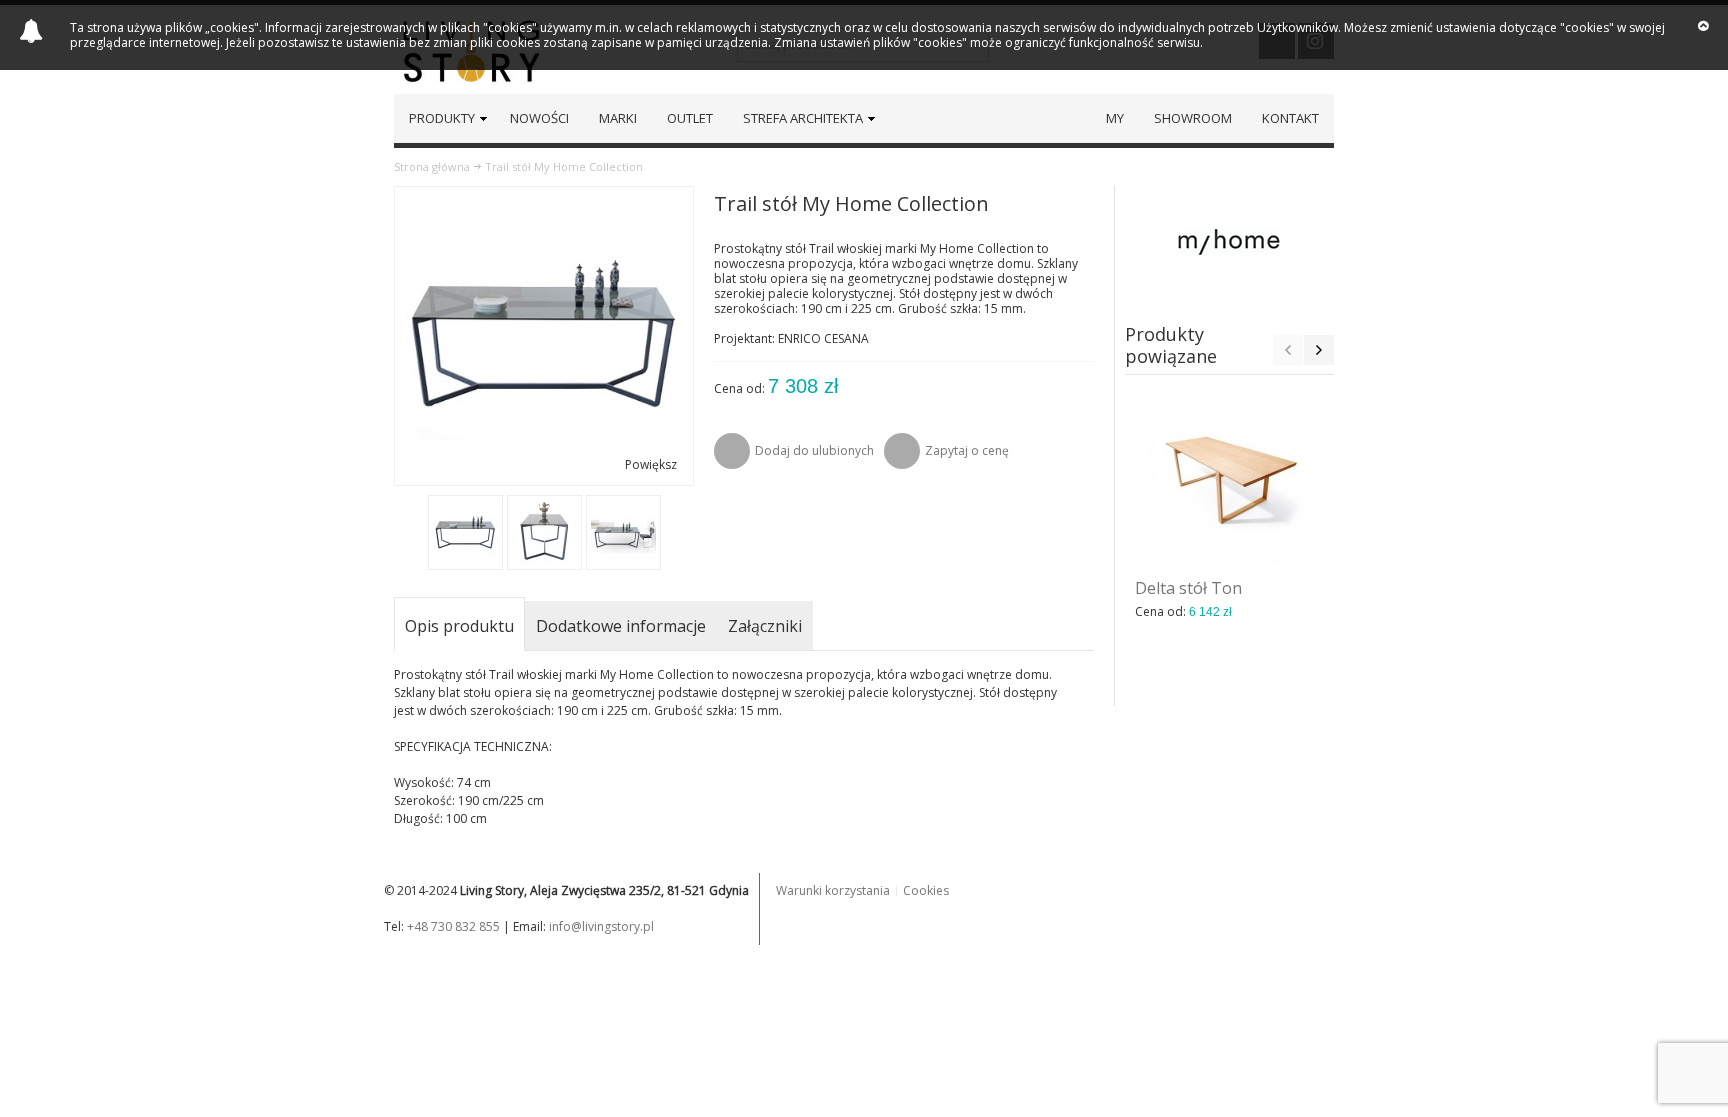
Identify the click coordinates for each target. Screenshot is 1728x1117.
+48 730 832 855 (453, 926)
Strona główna (432, 166)
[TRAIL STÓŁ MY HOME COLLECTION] (465, 532)
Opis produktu (459, 626)
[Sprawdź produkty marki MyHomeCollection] (1230, 241)
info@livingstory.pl (601, 926)
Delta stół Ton (1188, 588)
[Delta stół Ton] (1230, 479)
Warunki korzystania (833, 890)
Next (1319, 350)
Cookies (926, 890)
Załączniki (765, 626)
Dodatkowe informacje (621, 626)
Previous (1288, 350)
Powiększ (651, 464)
